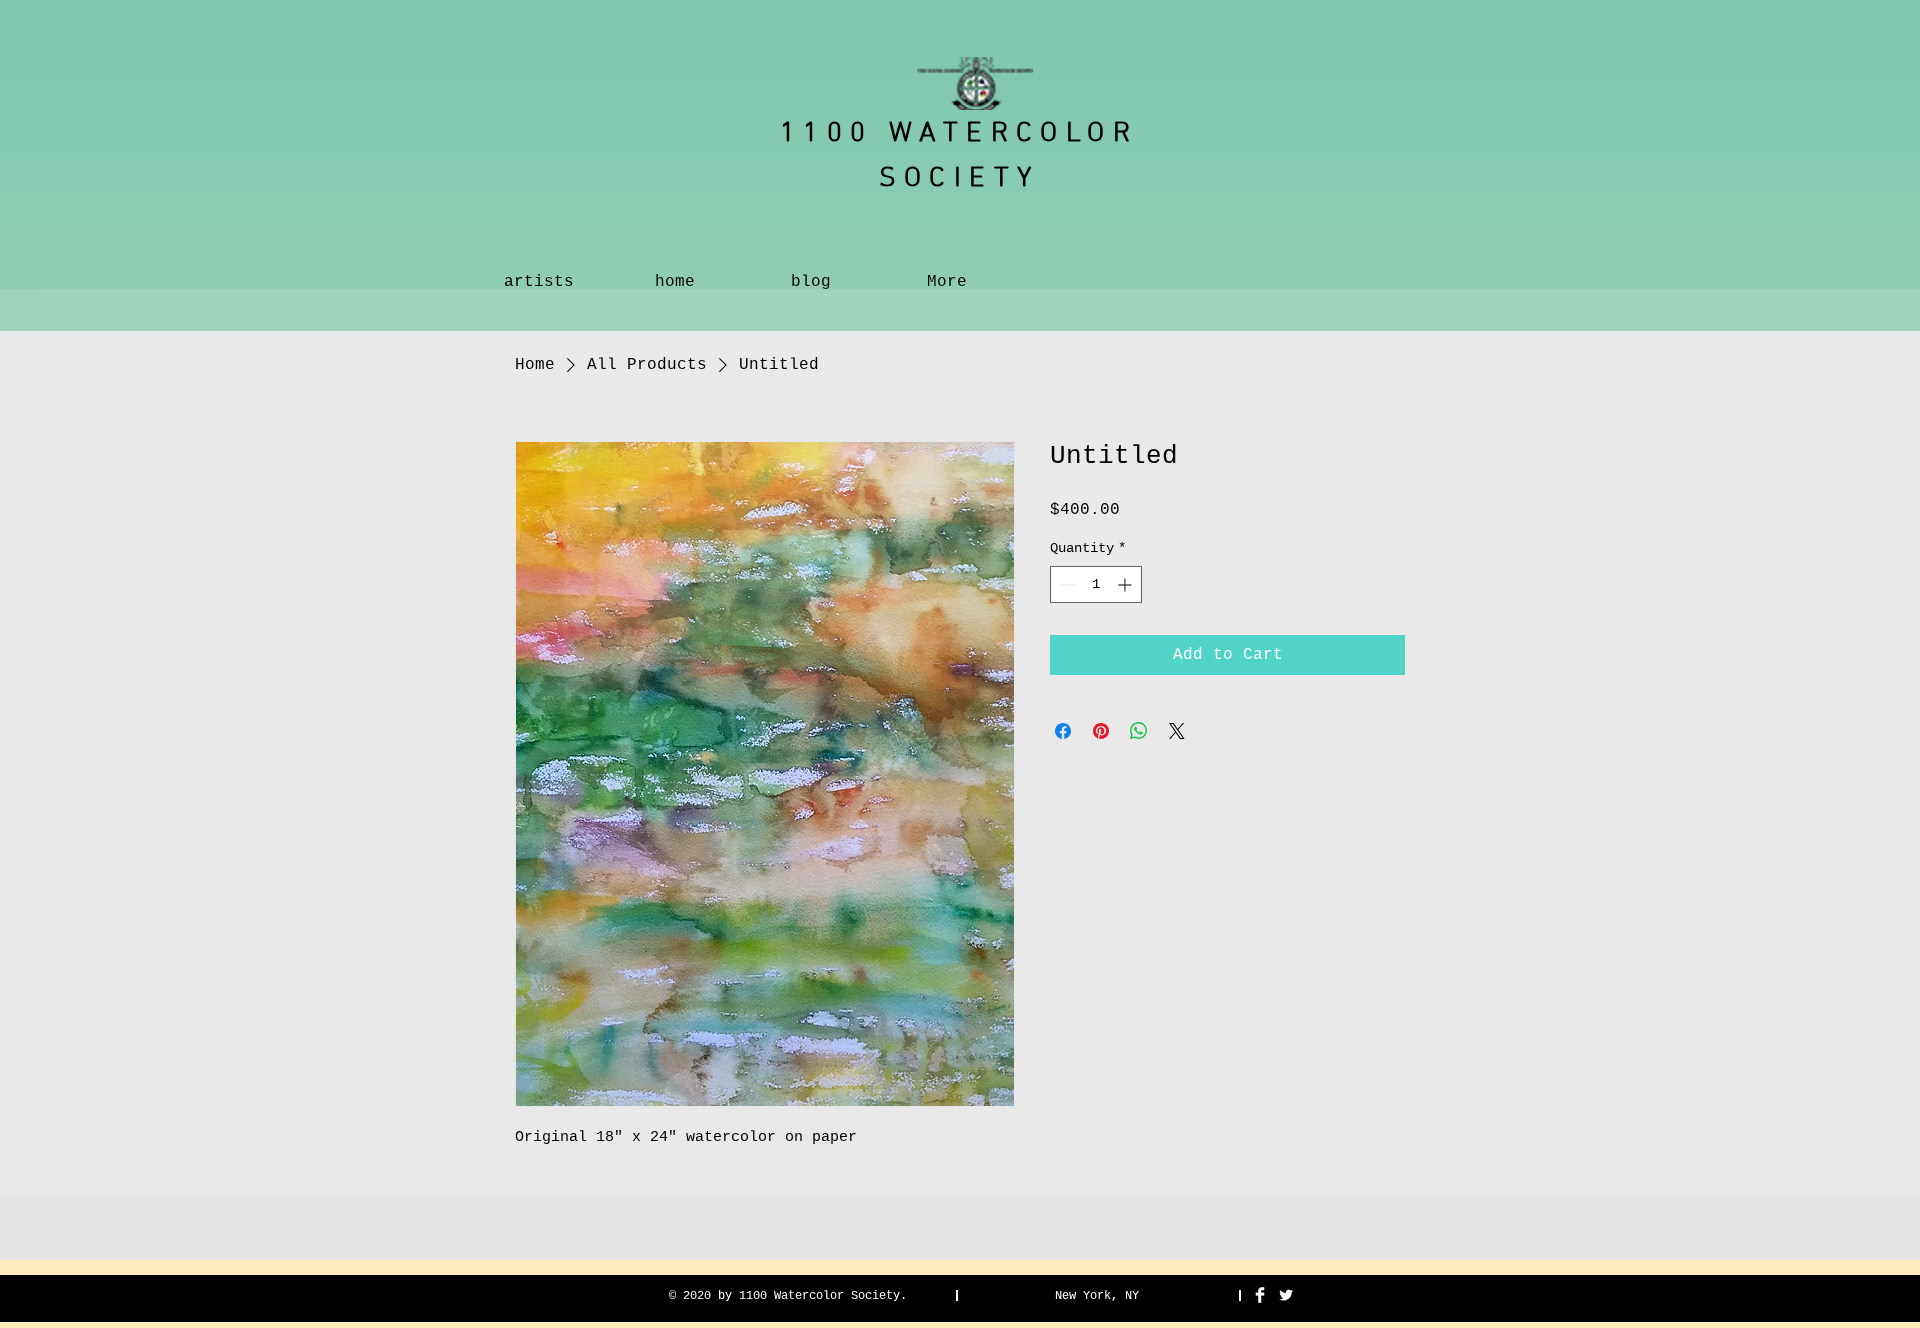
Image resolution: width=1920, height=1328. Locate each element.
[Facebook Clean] (1260, 1295)
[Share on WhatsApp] (1139, 731)
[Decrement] (1065, 584)
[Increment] (1126, 584)
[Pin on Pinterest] (1101, 731)
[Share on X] (1177, 731)
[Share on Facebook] (1063, 731)
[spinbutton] (1096, 584)
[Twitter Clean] (1286, 1295)
